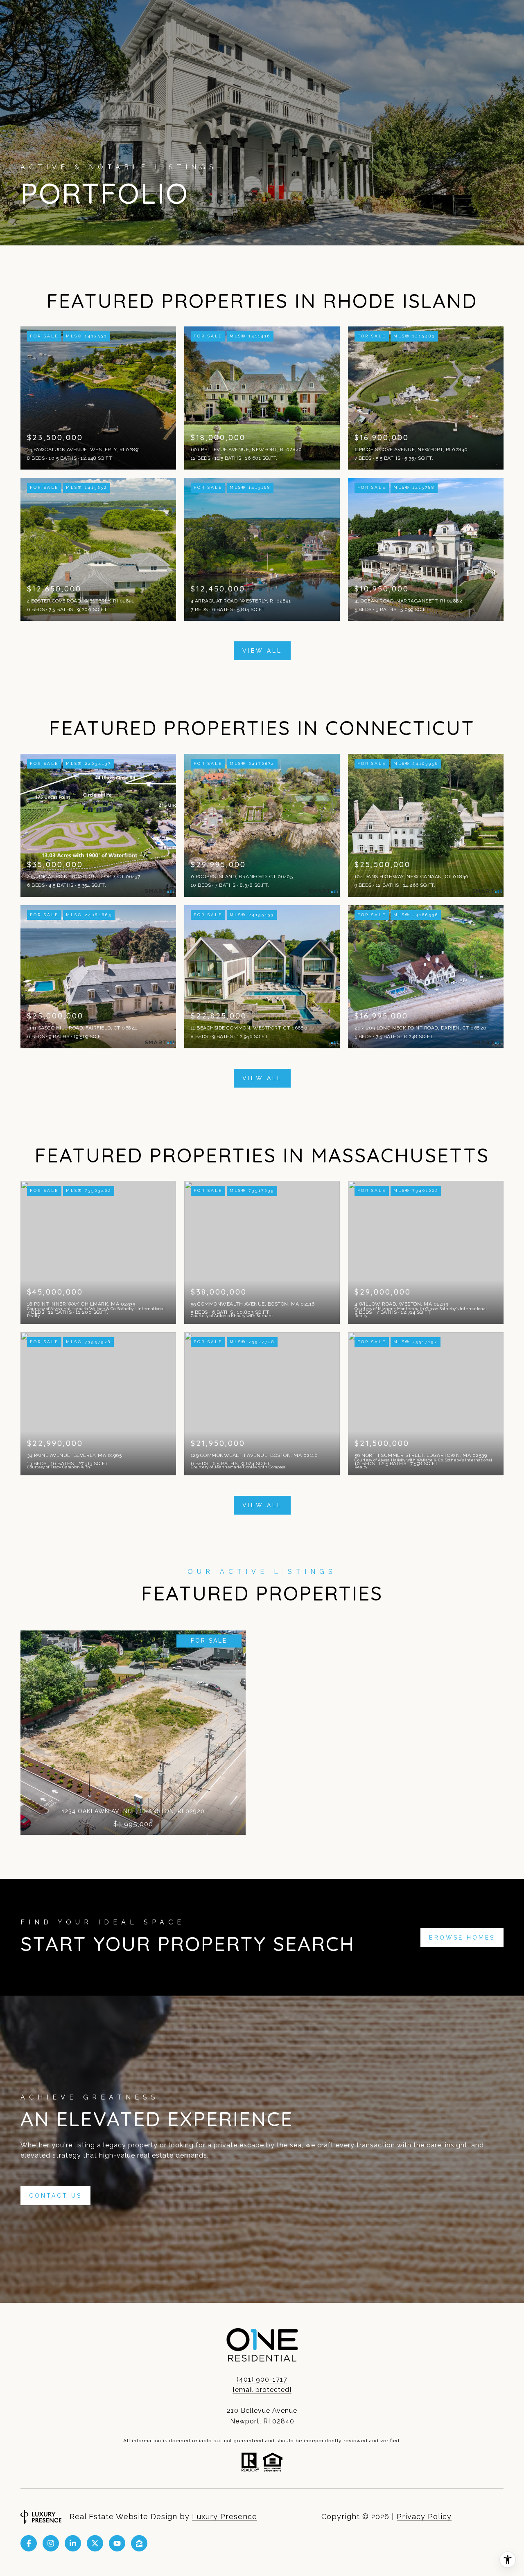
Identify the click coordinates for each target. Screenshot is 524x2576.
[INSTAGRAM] (51, 2543)
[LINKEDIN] (73, 2543)
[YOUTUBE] (117, 2543)
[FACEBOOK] (29, 2543)
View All (262, 651)
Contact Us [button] (55, 2196)
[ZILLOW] (139, 2543)
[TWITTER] (95, 2543)
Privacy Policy (424, 2516)
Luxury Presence (225, 2516)
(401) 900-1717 (262, 2379)
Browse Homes (462, 1938)
